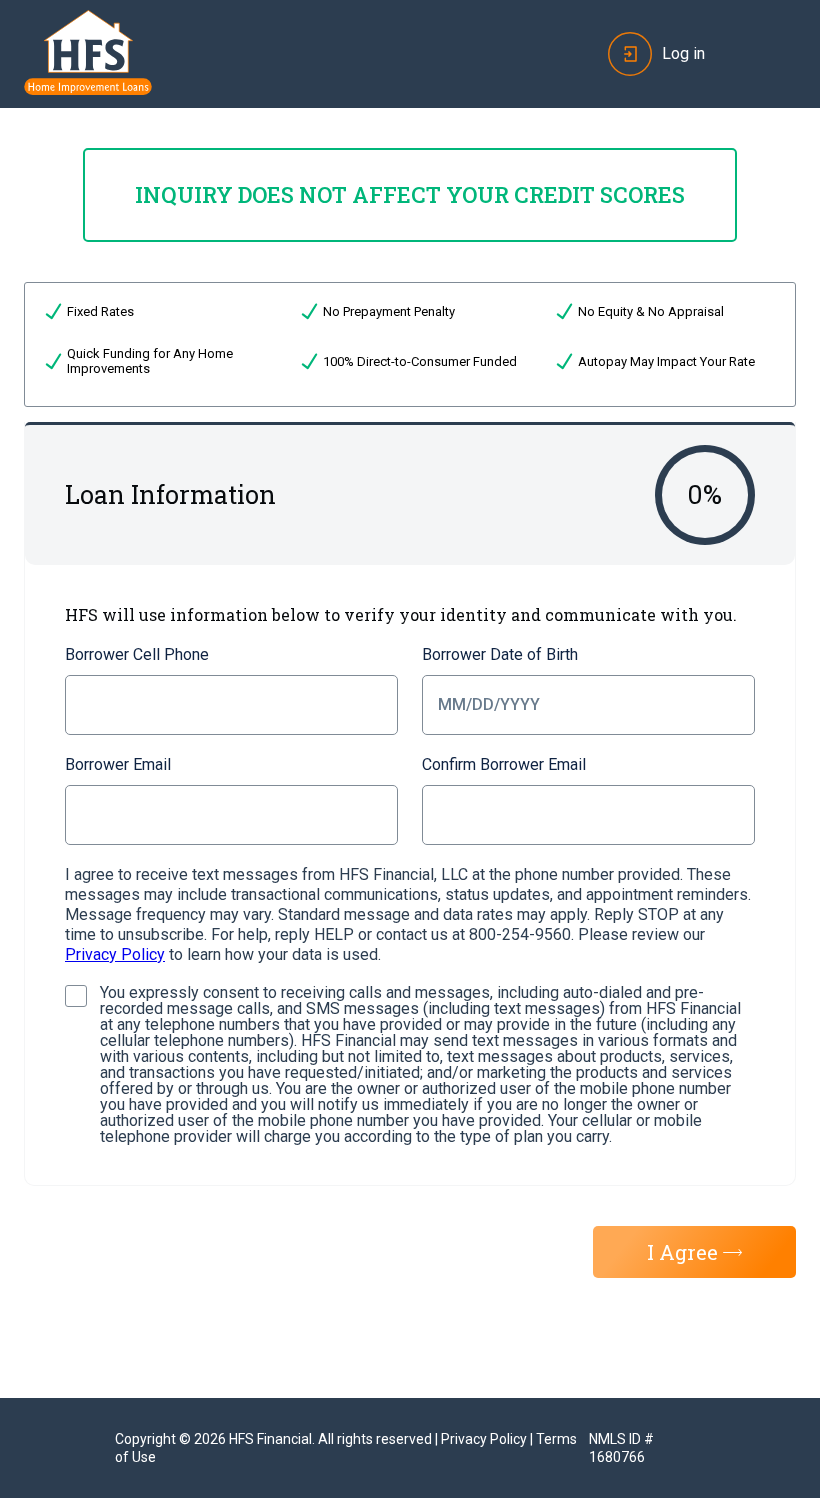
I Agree (682, 1252)
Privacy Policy (115, 954)
